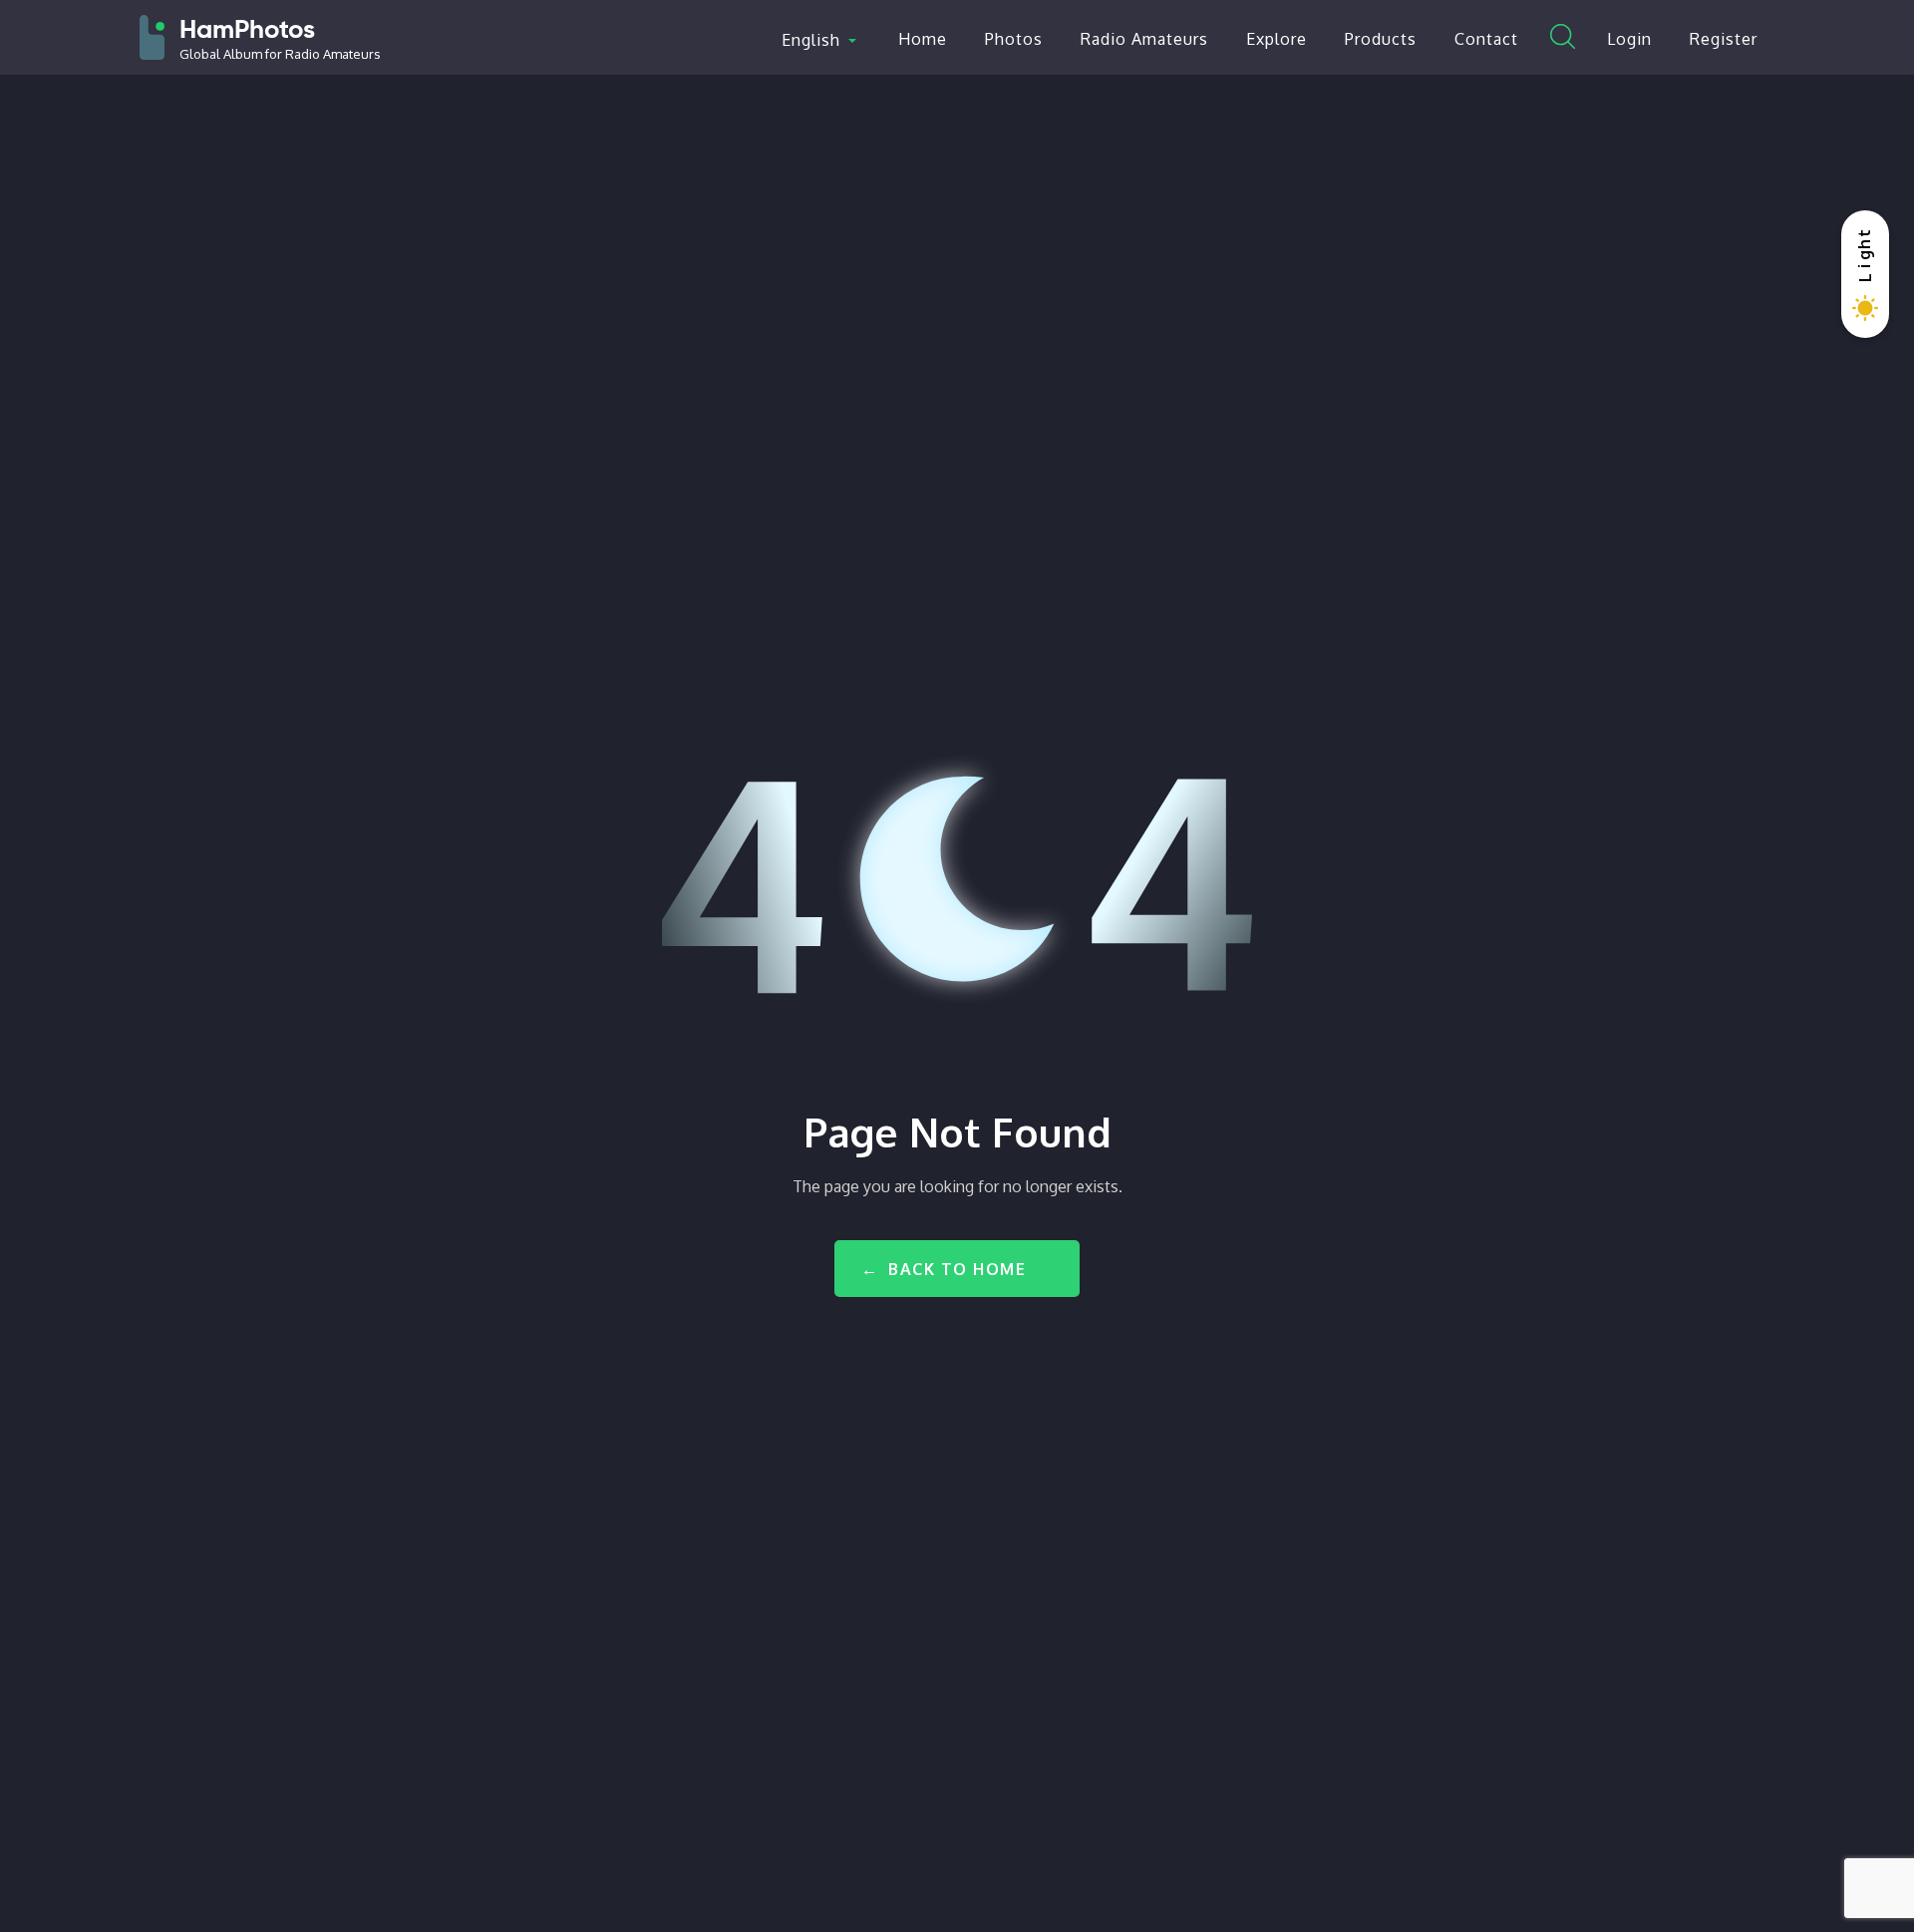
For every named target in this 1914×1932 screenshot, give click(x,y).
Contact (1486, 39)
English (811, 40)
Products (1381, 39)
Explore (1276, 39)
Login (1629, 39)
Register (1724, 39)
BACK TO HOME (957, 1269)
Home (923, 39)
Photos (1014, 39)
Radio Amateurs (1144, 39)
